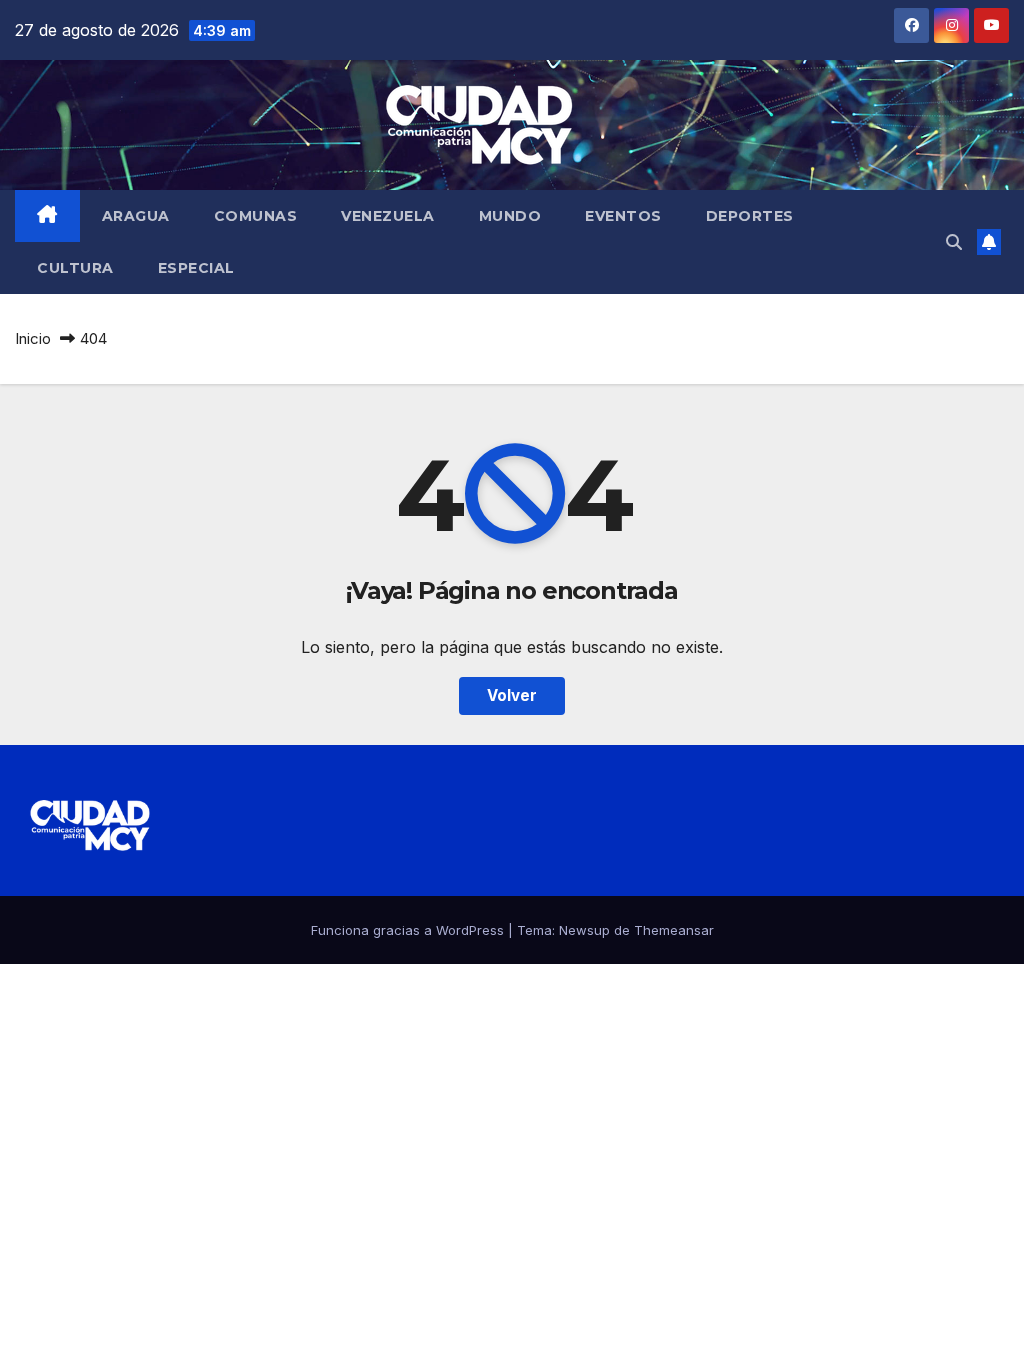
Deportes (750, 216)
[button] (954, 242)
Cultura (75, 268)
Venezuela (388, 216)
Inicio (33, 338)
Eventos (623, 216)
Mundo (510, 216)
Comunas (256, 216)
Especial (196, 268)
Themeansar (674, 930)
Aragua (136, 216)
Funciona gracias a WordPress (409, 930)
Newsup (584, 930)
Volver (512, 695)
